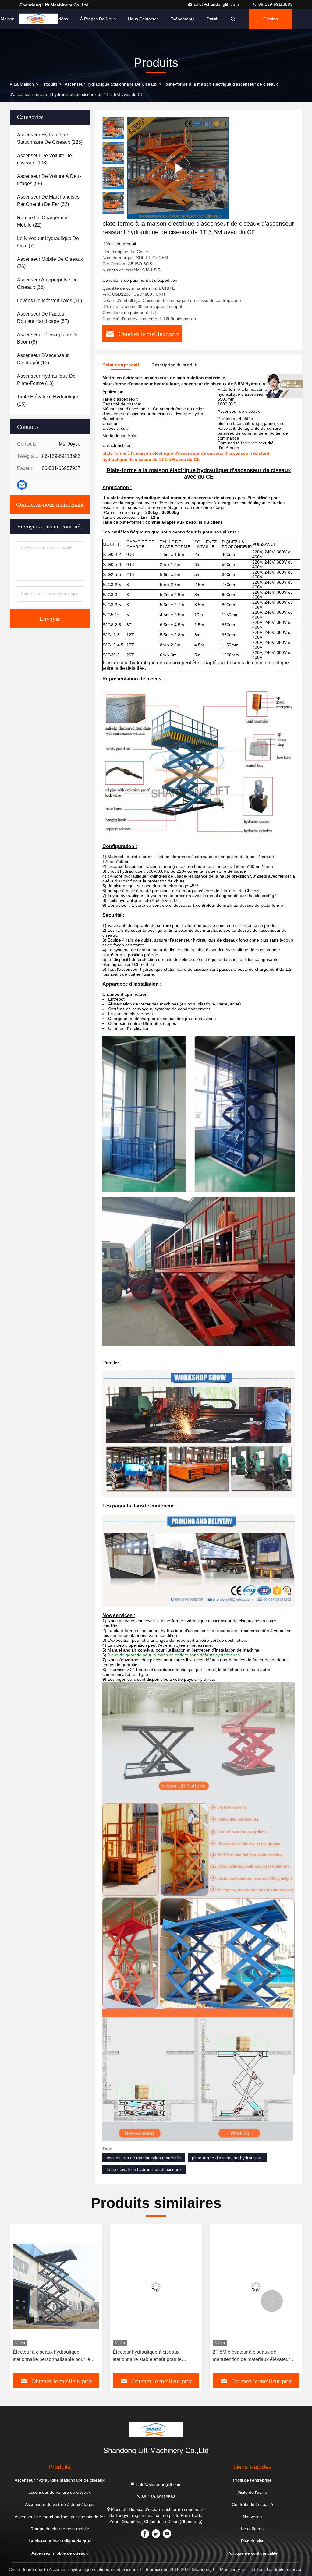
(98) (49, 180)
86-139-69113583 (275, 4)
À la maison (22, 84)
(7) (48, 242)
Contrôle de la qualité (252, 2504)
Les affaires (252, 2529)
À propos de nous (98, 19)
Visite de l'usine (252, 2492)
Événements (182, 19)
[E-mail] (22, 485)
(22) (43, 221)
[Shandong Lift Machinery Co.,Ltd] (156, 2430)
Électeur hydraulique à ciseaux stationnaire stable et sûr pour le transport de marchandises (47, 2356)
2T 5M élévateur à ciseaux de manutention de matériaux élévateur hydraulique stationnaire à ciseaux (151, 2356)
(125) (50, 138)
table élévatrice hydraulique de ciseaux (144, 2169)
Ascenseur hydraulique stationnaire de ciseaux (111, 84)
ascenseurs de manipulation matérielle (144, 2158)
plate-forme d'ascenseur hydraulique (227, 2158)
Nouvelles (252, 2517)
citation (271, 19)
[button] (113, 211)
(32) (48, 201)
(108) (44, 159)
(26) (50, 263)
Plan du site (252, 2541)
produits (49, 84)
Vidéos (61, 19)
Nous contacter (143, 19)
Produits (35, 19)
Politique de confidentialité (252, 2553)
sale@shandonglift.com (217, 4)
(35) (47, 283)
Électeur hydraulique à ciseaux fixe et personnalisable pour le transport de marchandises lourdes (253, 2356)
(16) (50, 300)
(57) (43, 318)
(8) (48, 338)
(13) (43, 359)
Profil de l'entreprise (252, 2480)
